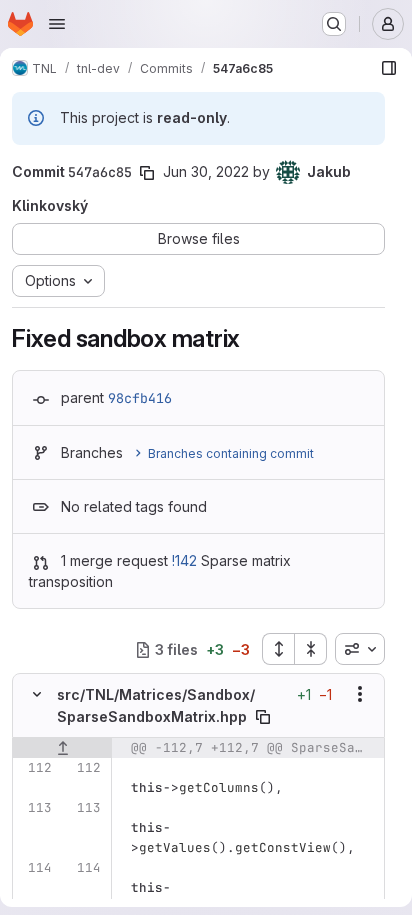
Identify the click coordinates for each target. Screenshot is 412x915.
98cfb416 (140, 398)
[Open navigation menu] (57, 24)
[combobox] (360, 649)
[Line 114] (35, 868)
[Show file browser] (389, 68)
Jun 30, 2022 (206, 171)
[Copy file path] (263, 717)
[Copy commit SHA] (147, 173)
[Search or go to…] (334, 24)
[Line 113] (35, 808)
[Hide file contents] (37, 694)
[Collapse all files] (311, 649)
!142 (184, 560)
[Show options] (360, 694)
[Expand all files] (278, 649)
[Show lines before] (62, 748)
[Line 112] (35, 768)
